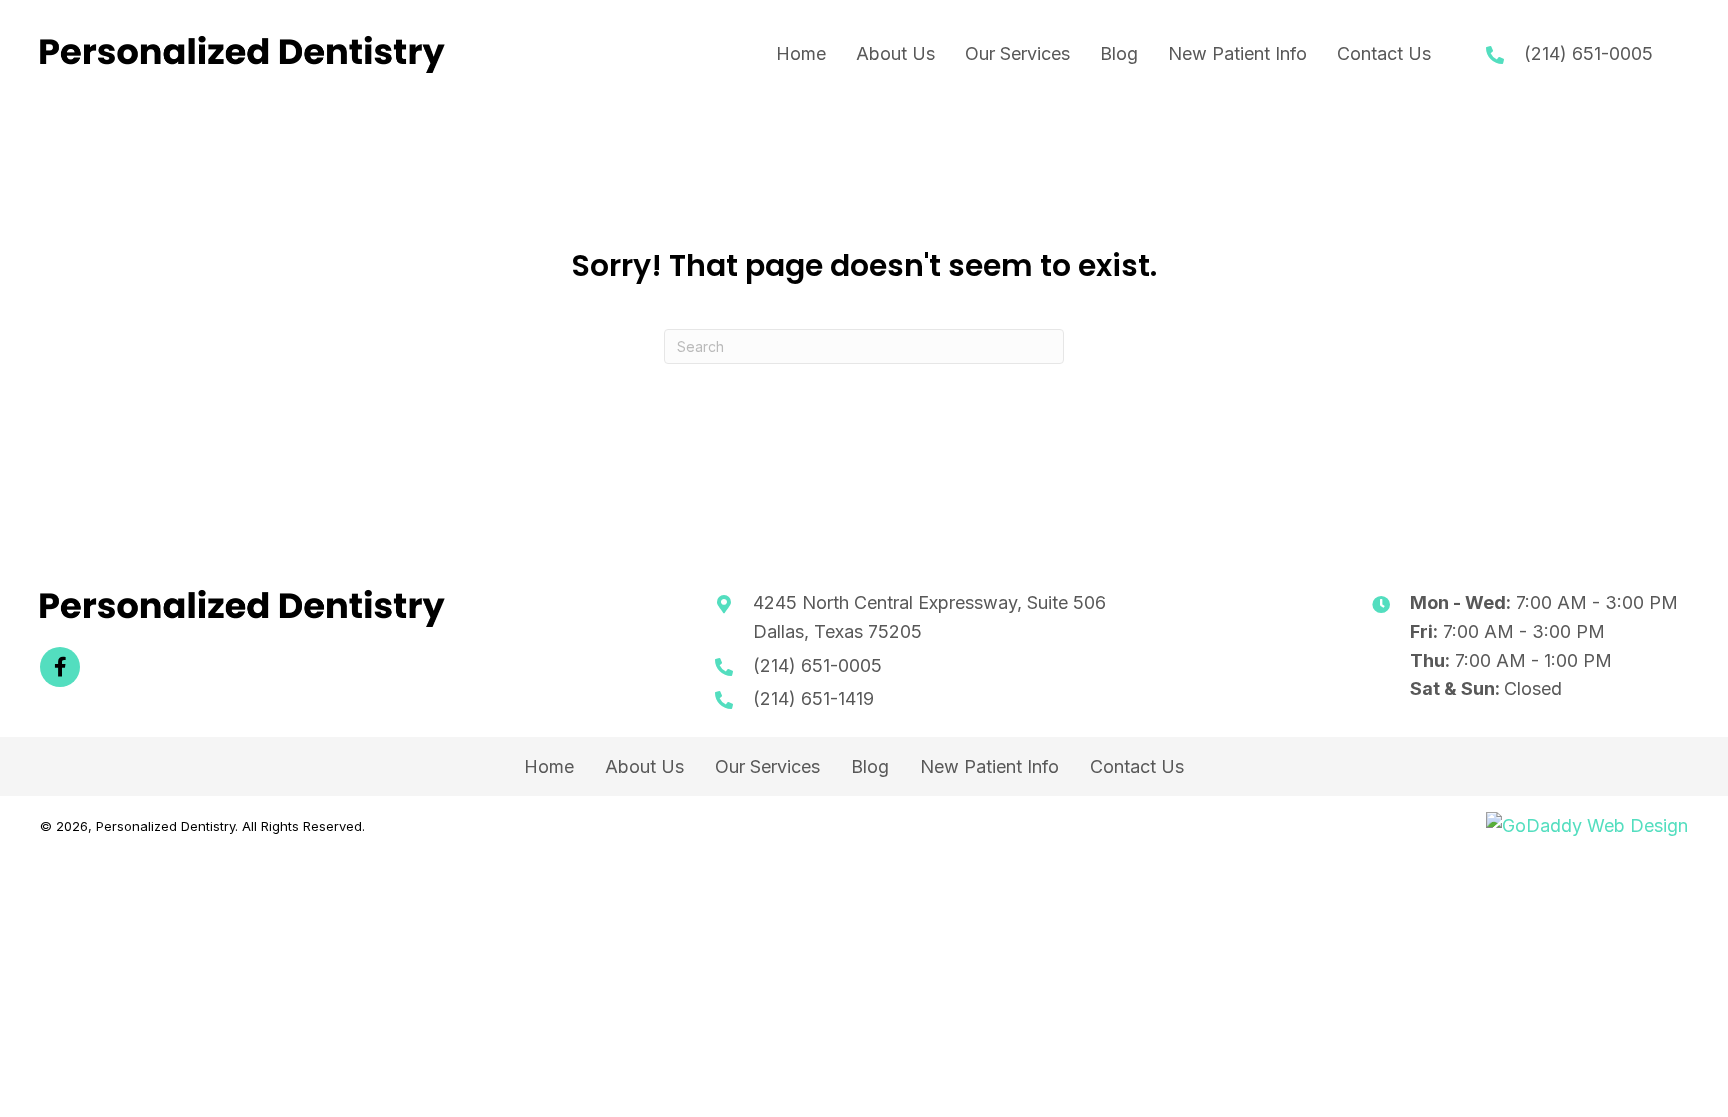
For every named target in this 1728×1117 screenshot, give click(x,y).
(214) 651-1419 (813, 698)
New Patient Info (989, 767)
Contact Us (1137, 767)
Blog (870, 767)
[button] (60, 667)
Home (549, 767)
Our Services (767, 767)
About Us (644, 767)
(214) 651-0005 (1588, 53)
